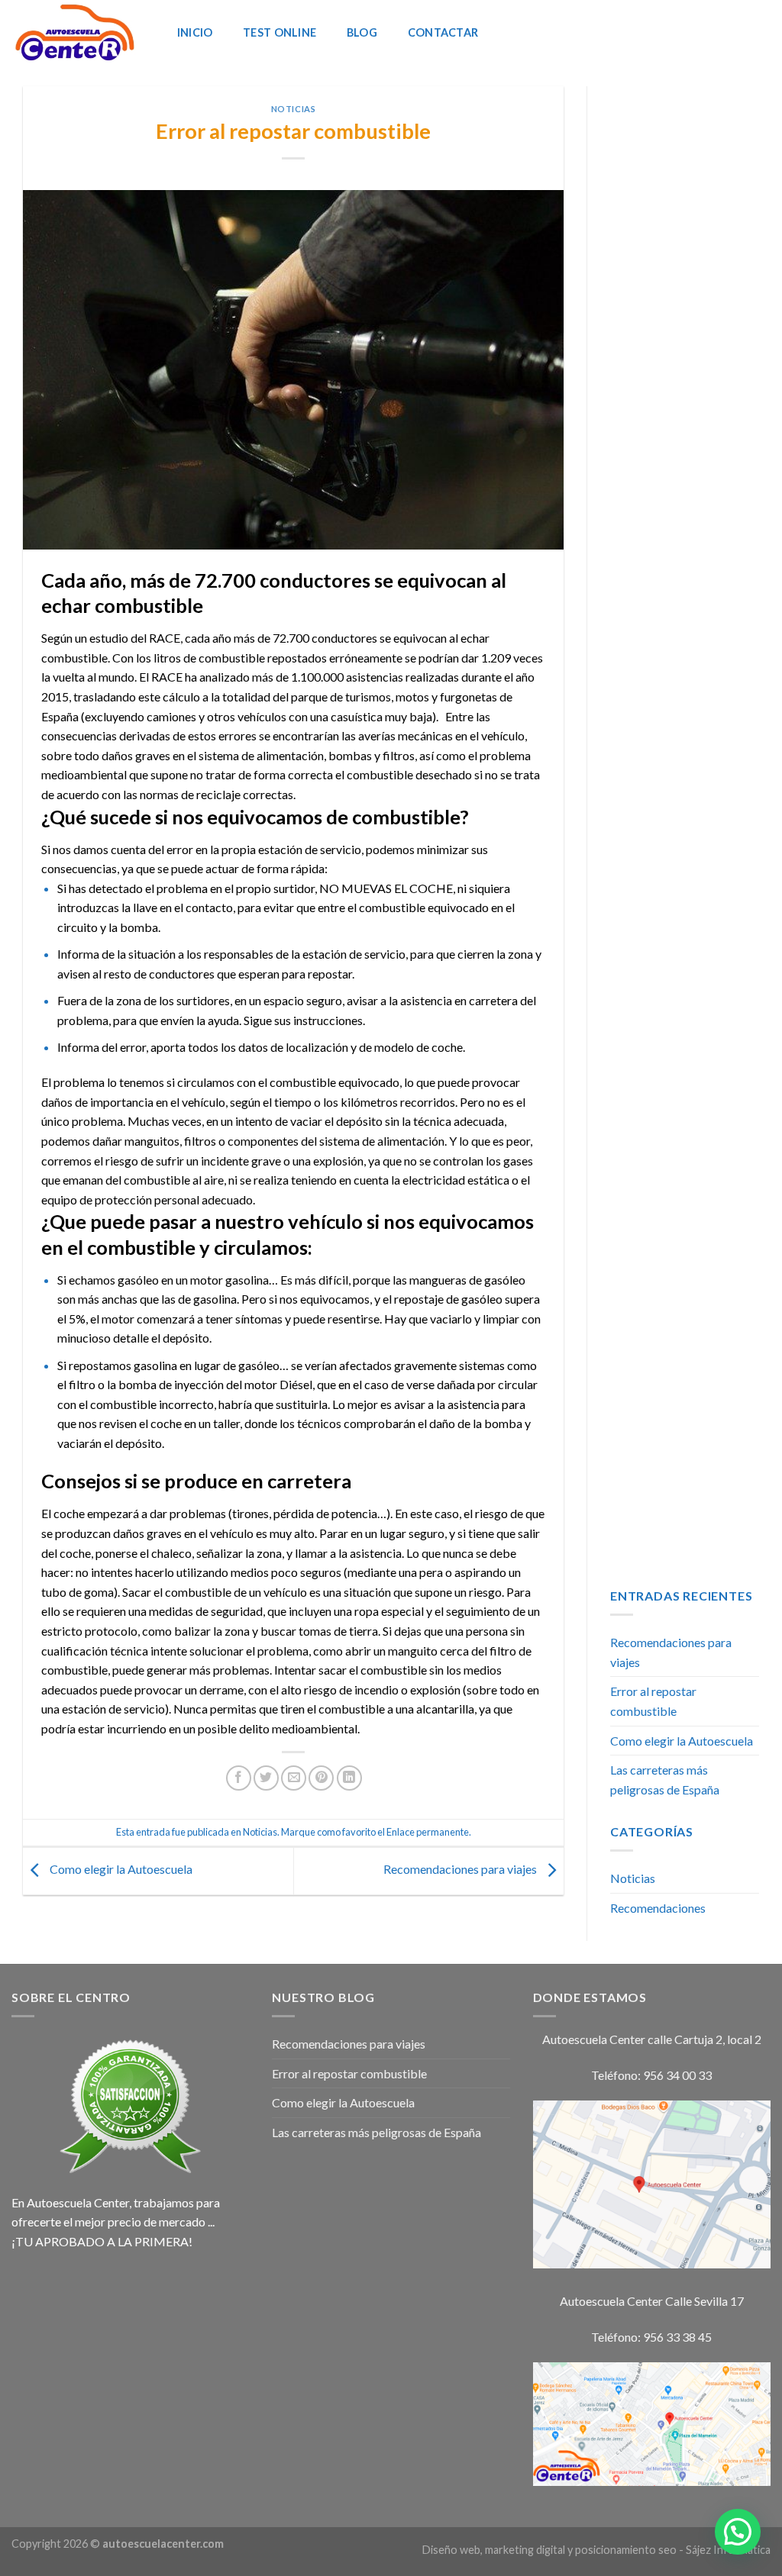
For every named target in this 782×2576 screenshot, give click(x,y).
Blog (362, 32)
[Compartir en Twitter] (266, 1778)
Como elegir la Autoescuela (120, 1870)
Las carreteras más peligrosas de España (665, 1780)
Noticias (293, 109)
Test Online (280, 32)
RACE (165, 638)
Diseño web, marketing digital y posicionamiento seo (549, 2550)
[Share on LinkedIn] (349, 1778)
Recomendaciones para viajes (461, 1870)
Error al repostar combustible (653, 1701)
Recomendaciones (658, 1908)
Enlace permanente (428, 1832)
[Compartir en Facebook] (239, 1778)
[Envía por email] (294, 1778)
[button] (738, 2532)
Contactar (443, 32)
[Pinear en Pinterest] (321, 1778)
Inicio (195, 32)
